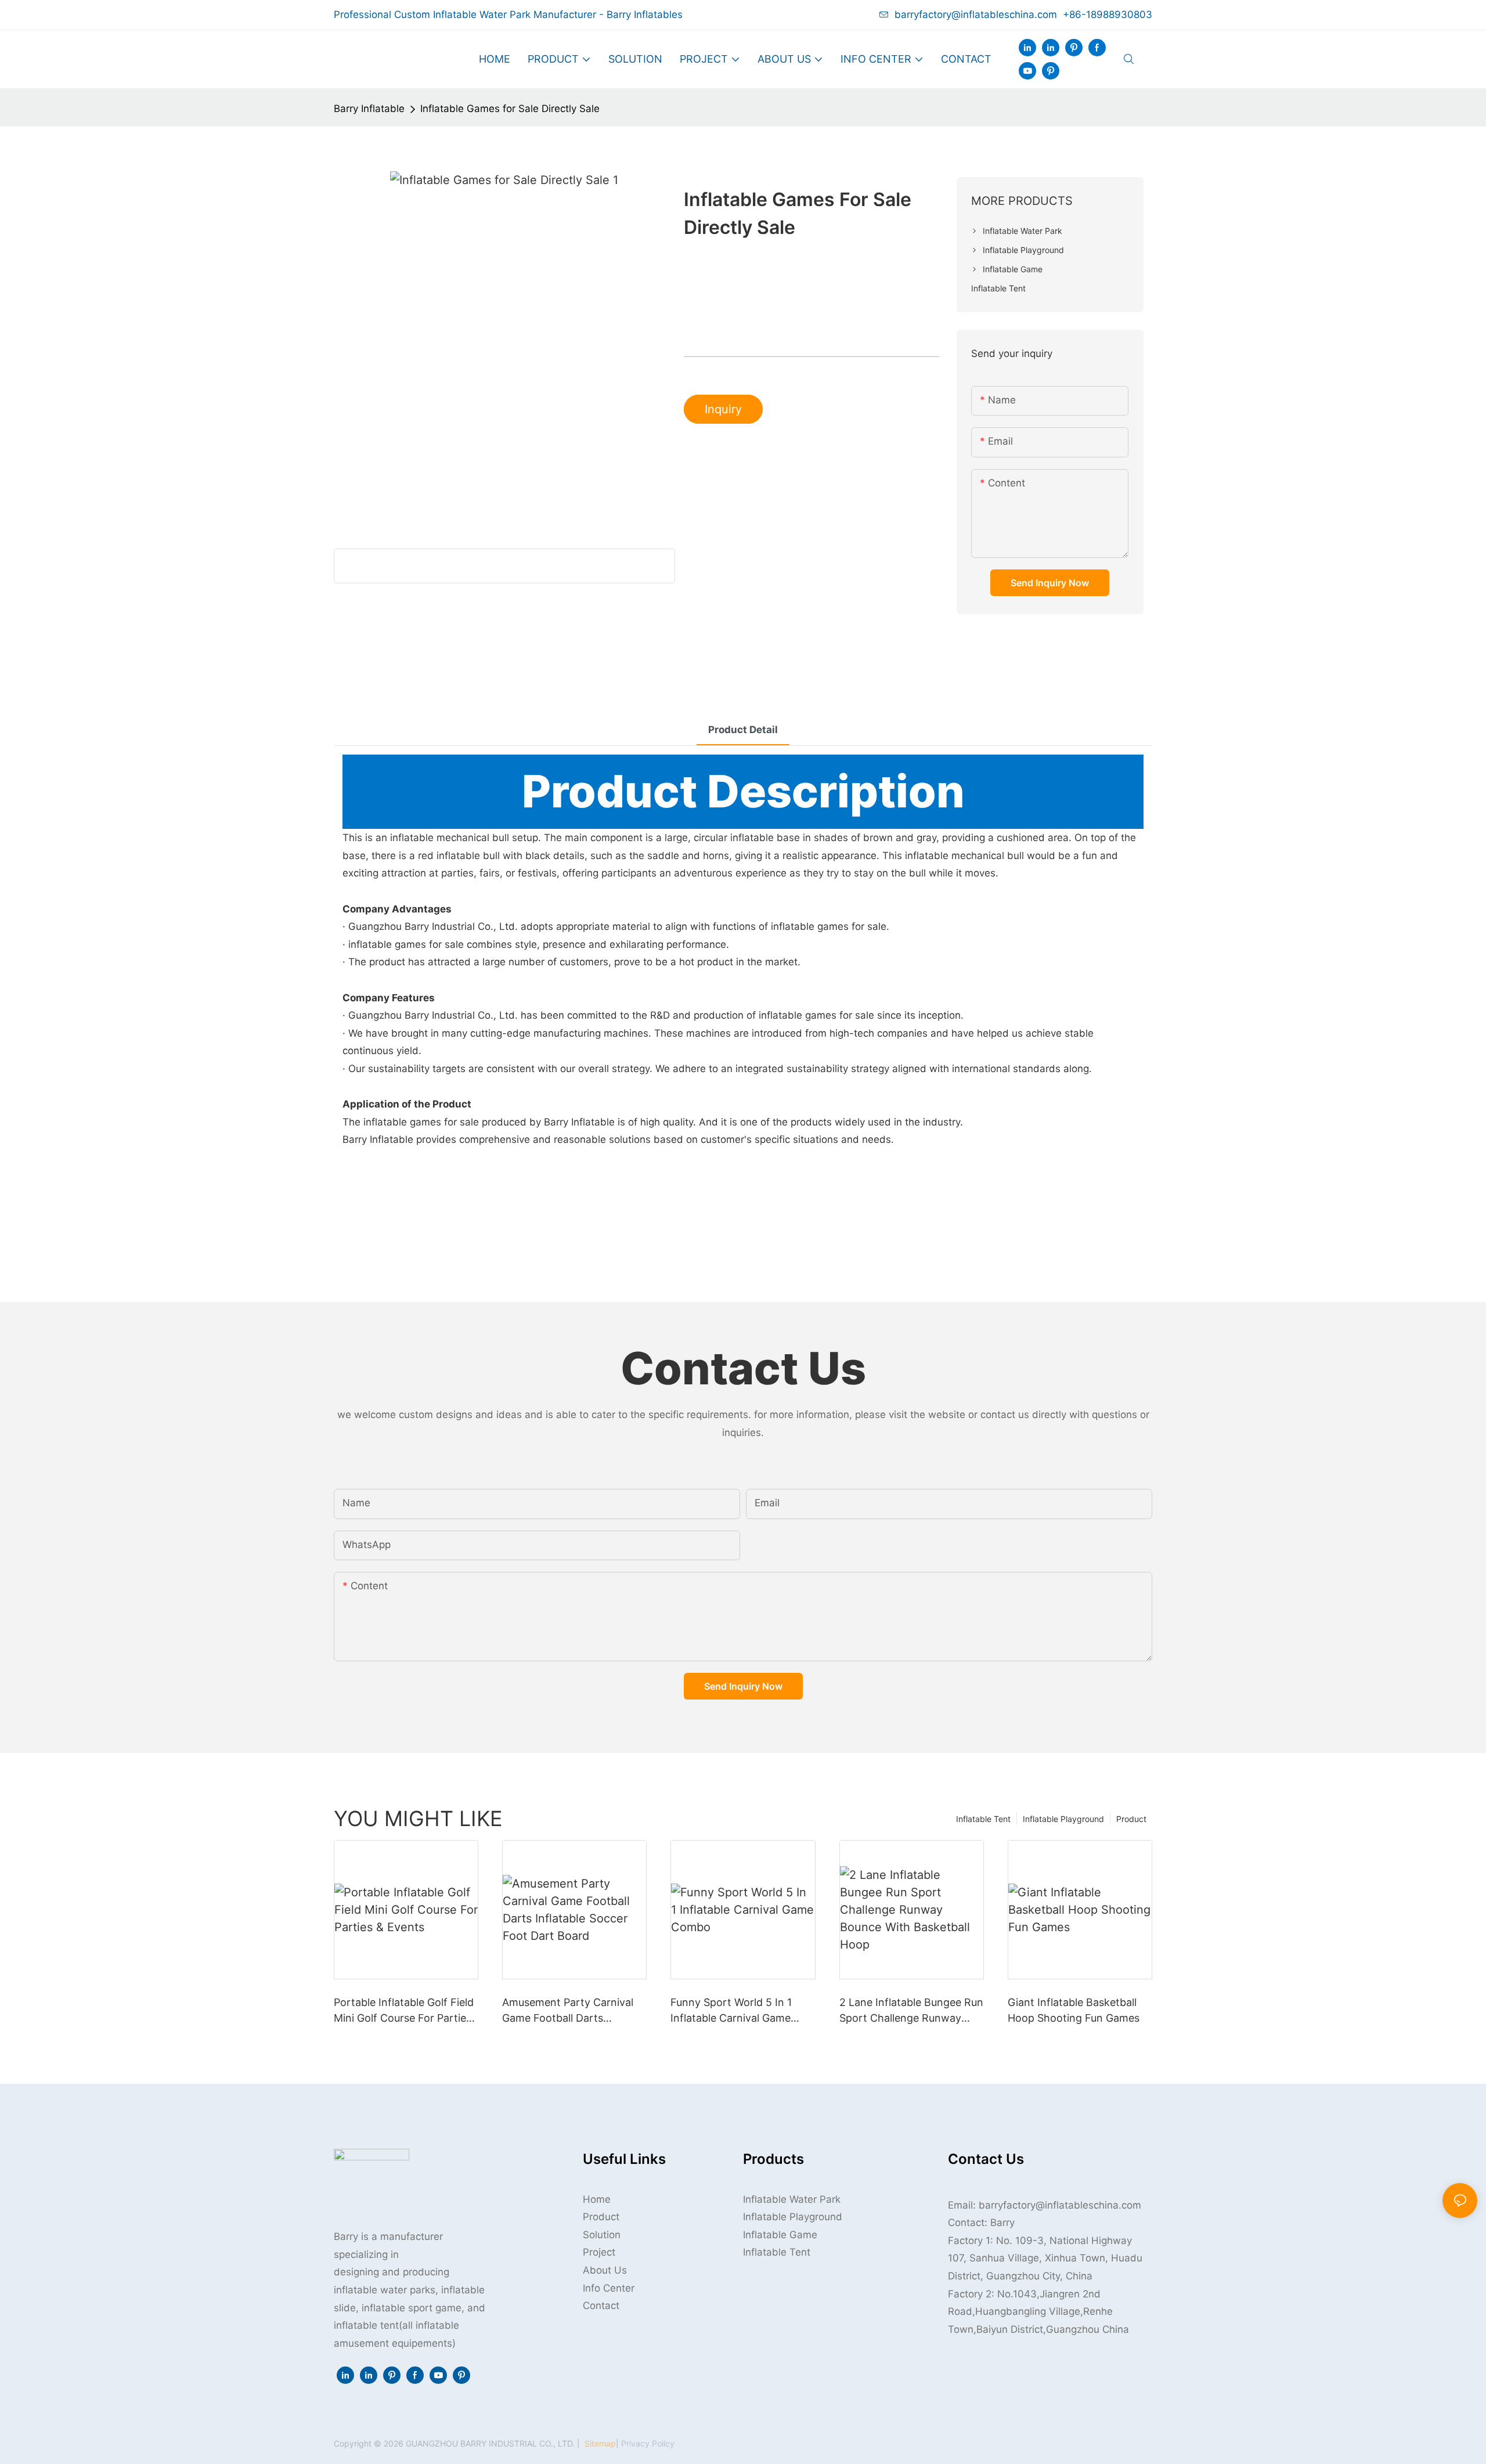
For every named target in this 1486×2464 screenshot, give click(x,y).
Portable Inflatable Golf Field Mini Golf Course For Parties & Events (404, 2011)
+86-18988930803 (1108, 15)
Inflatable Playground (1063, 1819)
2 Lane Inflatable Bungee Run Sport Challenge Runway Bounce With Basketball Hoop (911, 2011)
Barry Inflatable (369, 109)
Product (1131, 1819)
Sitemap (599, 2443)
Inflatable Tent (983, 1819)
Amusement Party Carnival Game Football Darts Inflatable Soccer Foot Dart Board (569, 2011)
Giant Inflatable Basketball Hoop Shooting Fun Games (1074, 2010)
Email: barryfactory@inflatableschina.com (1045, 2205)
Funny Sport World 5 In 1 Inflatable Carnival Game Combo (731, 2011)
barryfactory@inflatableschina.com (976, 15)
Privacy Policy (648, 2443)
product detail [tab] (743, 730)
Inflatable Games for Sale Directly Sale (510, 109)
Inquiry (723, 409)
